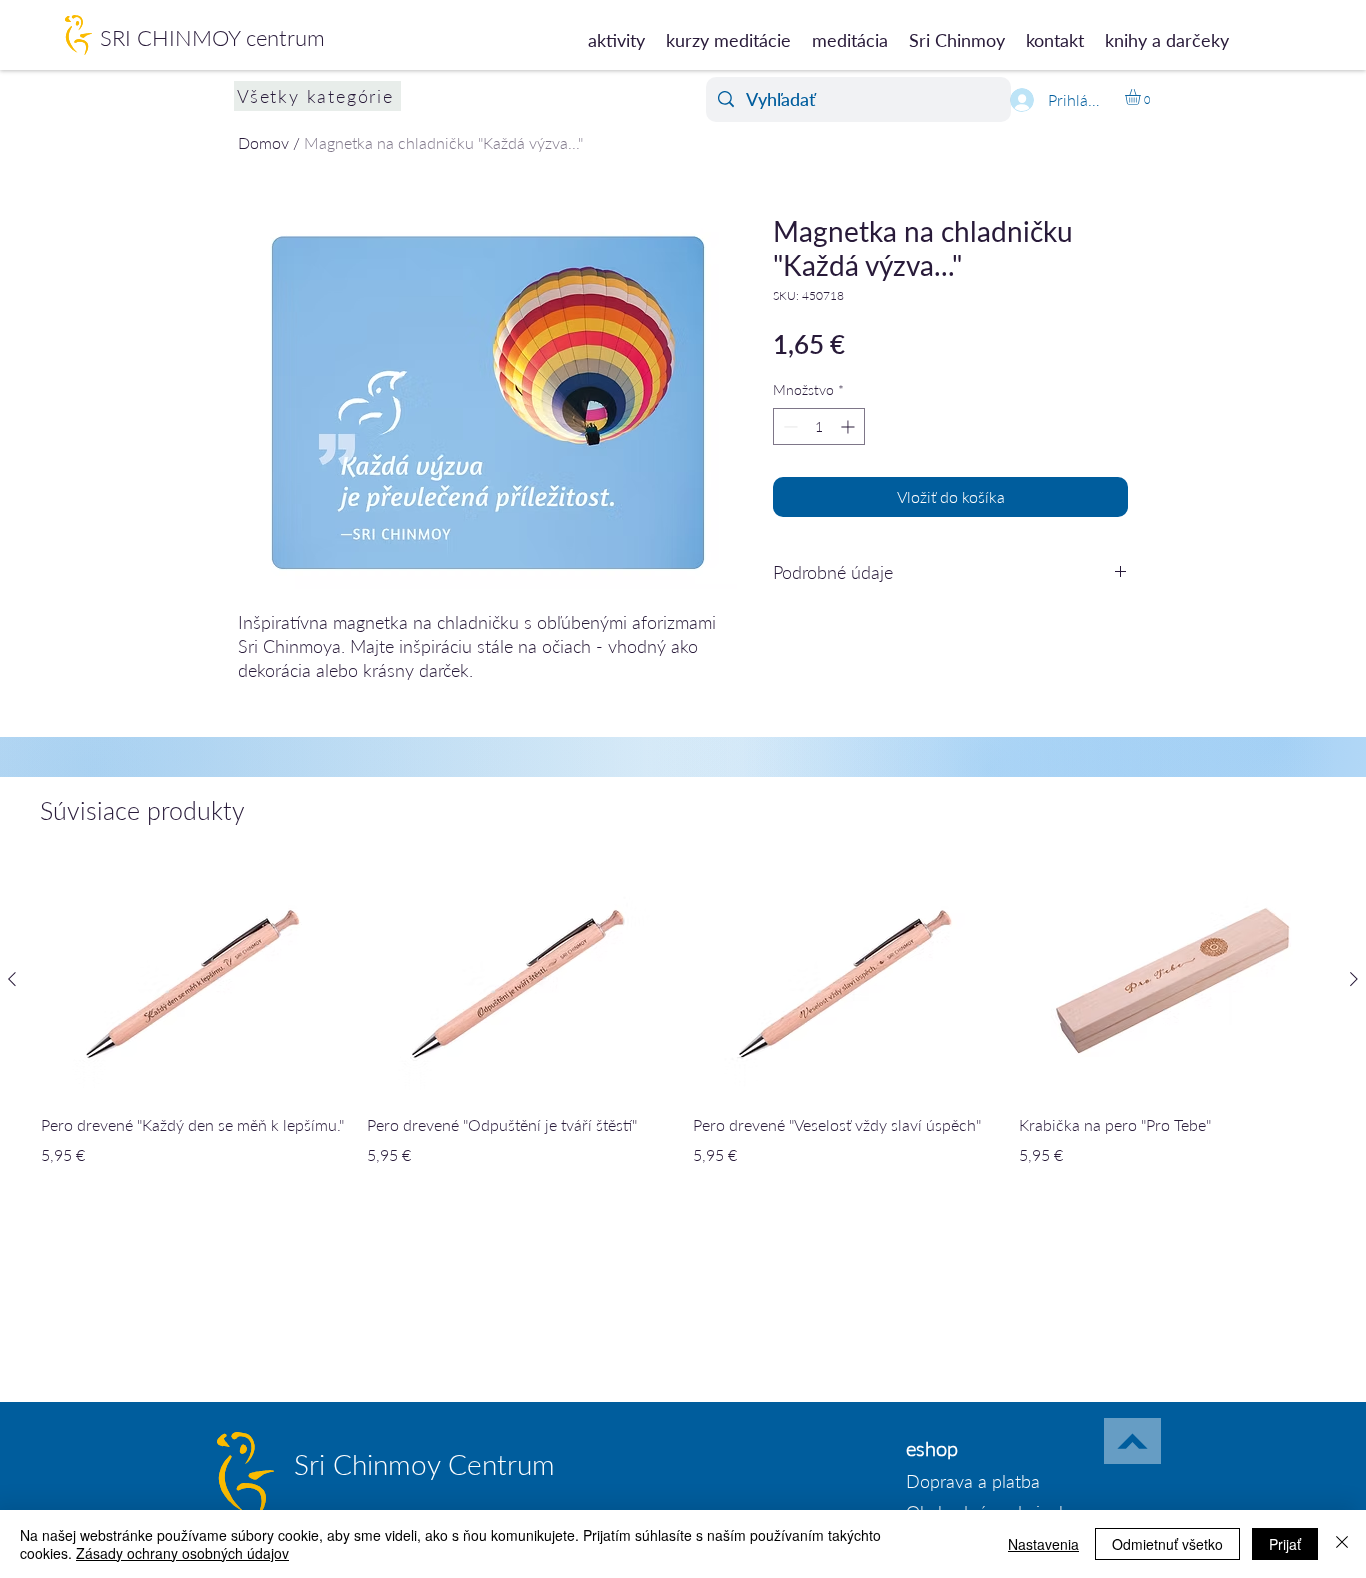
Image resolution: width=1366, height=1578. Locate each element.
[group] (683, 1030)
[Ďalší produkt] (1354, 979)
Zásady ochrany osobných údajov (182, 1553)
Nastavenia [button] (1043, 1544)
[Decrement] (788, 426)
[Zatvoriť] (1342, 1544)
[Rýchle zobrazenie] (194, 980)
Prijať (1285, 1544)
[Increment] (849, 426)
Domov (263, 142)
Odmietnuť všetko (1167, 1544)
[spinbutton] (819, 426)
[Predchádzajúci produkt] (12, 979)
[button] (1142, 97)
